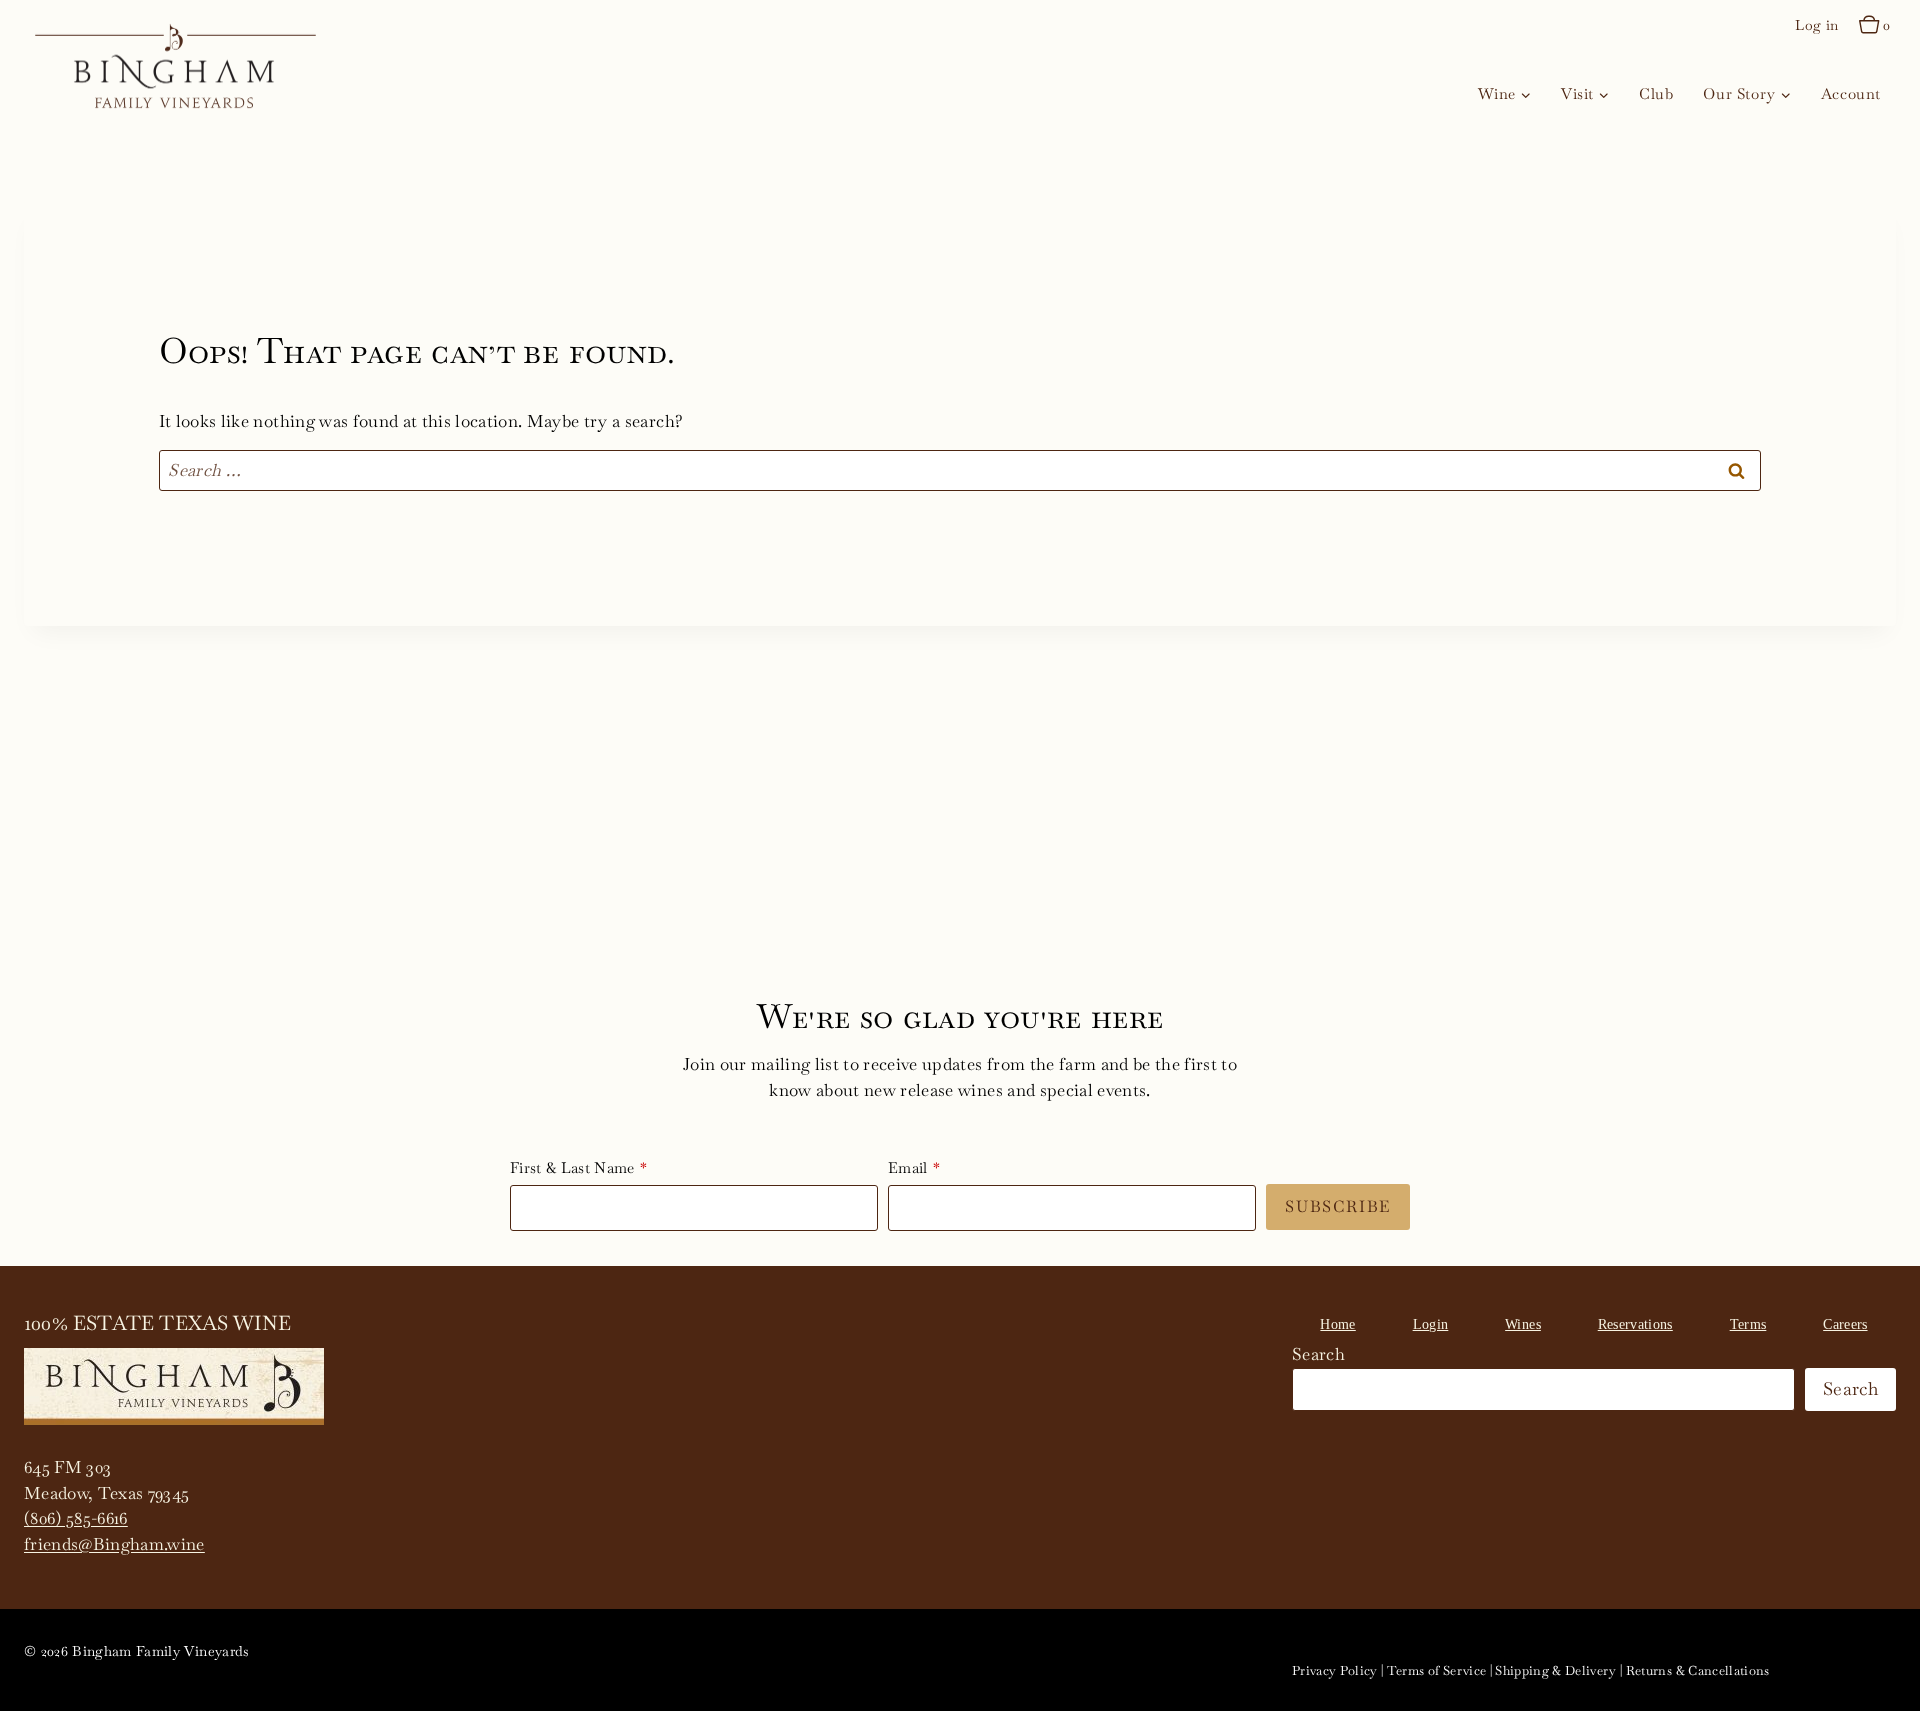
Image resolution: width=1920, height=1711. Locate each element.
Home (1337, 1324)
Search (1318, 1354)
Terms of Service (1436, 1670)
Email (908, 1167)
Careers (1845, 1324)
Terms (1748, 1324)
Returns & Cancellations (1698, 1670)
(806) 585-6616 (76, 1518)
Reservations (1635, 1324)
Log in (1816, 25)
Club (1656, 93)
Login (1431, 1324)
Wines (1523, 1324)
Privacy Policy (1335, 1670)
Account (1851, 93)
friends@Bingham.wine (114, 1544)
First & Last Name (572, 1167)
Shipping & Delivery (1555, 1670)
